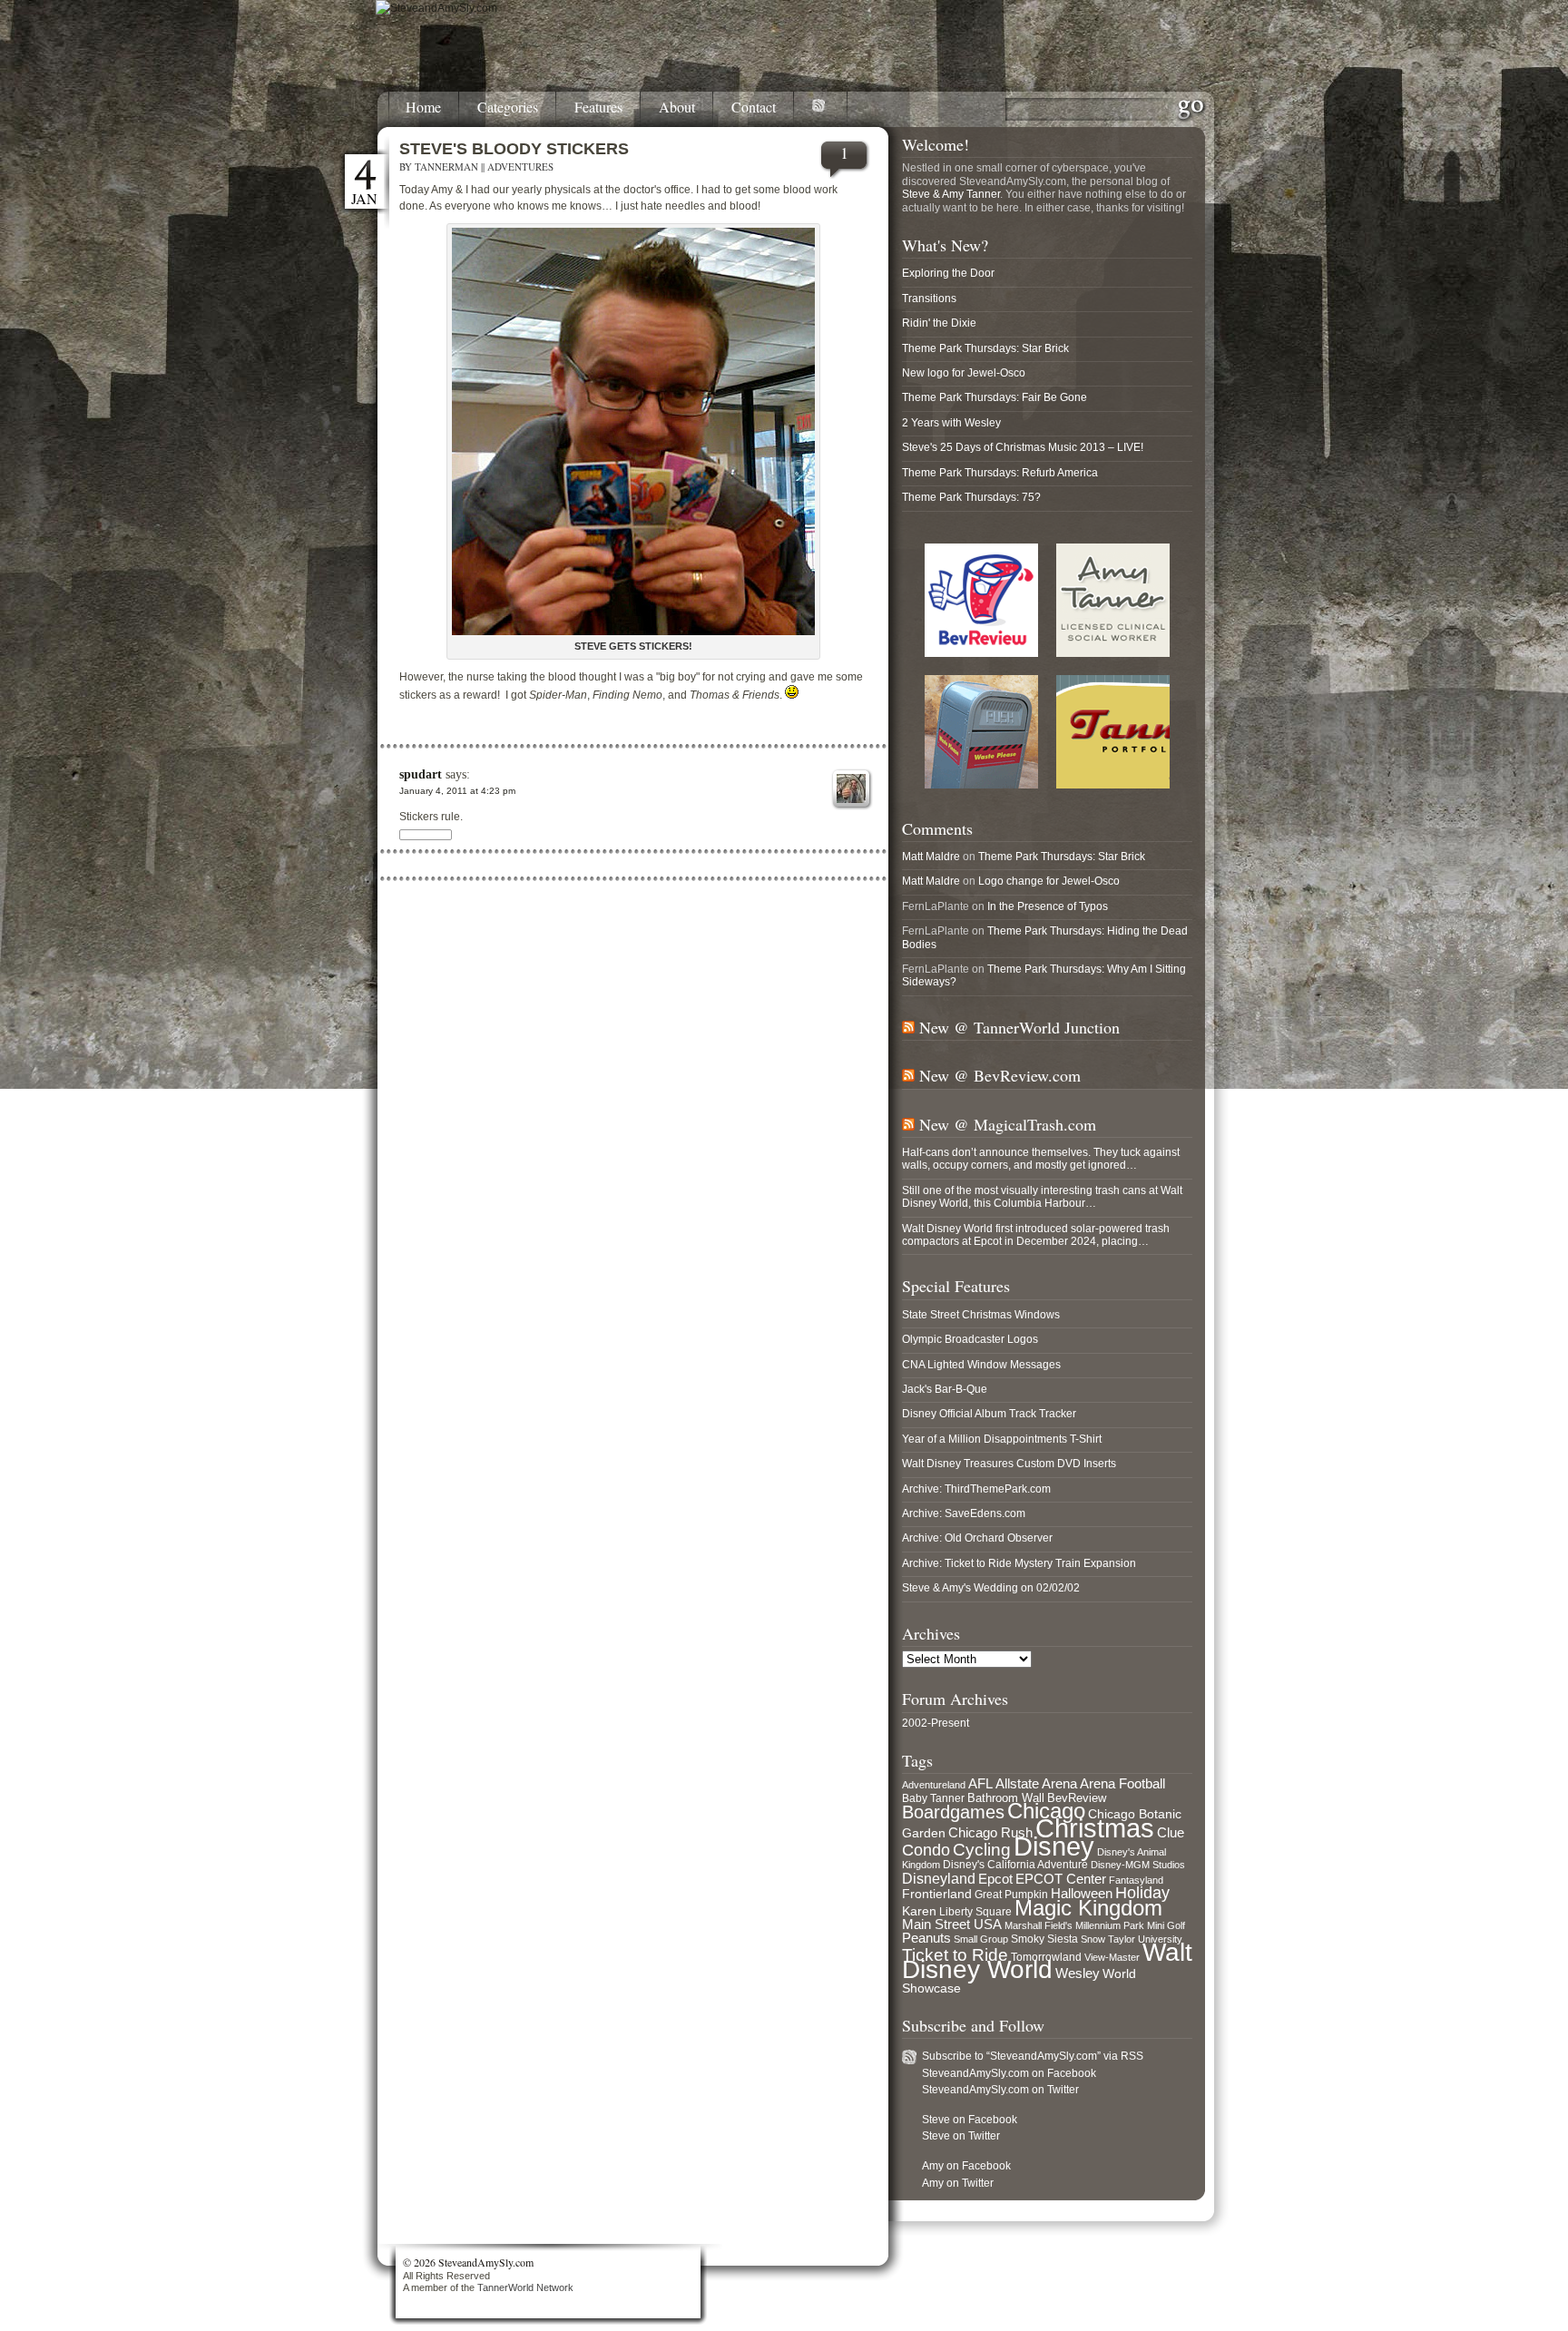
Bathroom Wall (1006, 1798)
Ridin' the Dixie (939, 323)
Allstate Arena (1036, 1784)
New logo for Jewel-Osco (964, 373)
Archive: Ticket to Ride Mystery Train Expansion (1019, 1563)
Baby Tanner (933, 1798)
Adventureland (934, 1785)
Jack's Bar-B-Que (945, 1389)
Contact (754, 108)
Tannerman (446, 166)
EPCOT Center (1061, 1879)
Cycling (982, 1850)
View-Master (1112, 1957)
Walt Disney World (1047, 1961)
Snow (1093, 1939)
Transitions (929, 299)
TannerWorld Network (525, 2287)
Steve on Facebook (970, 2120)
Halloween (1082, 1894)
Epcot (995, 1879)
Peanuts (926, 1938)
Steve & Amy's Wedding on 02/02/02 (991, 1588)
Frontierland (937, 1894)
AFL (980, 1783)
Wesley (1078, 1973)
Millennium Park (1110, 1925)
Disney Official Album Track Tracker (989, 1414)
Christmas (1095, 1828)
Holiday (1142, 1893)
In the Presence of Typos (1048, 906)
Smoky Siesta (1044, 1939)
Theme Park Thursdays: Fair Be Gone (995, 397)
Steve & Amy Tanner (951, 194)
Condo (926, 1850)
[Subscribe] (821, 109)
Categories (508, 108)
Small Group (981, 1939)
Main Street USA (952, 1925)
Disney (1054, 1846)
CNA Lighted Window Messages (981, 1365)
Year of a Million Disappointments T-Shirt (1002, 1439)
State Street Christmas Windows (981, 1315)
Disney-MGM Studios (1138, 1865)
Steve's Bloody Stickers (514, 149)
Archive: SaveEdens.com (964, 1513)
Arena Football (1122, 1783)
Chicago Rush (990, 1833)
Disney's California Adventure (1015, 1865)
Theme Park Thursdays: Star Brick (985, 348)
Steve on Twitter (961, 2136)
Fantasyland (1136, 1880)
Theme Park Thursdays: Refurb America (1000, 473)
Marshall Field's (1039, 1925)
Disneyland (939, 1878)
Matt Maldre (931, 857)
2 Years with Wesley (951, 423)
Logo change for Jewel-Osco (1049, 881)
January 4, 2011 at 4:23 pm (457, 791)
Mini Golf (1166, 1925)
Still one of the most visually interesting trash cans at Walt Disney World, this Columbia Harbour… (1042, 1197)
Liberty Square (975, 1912)
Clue (1171, 1833)
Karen (919, 1911)
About (677, 108)
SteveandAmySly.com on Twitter (1000, 2090)
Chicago (1046, 1811)
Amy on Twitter (958, 2183)
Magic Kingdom (1088, 1908)
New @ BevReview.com (1000, 1075)
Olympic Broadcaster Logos (970, 1339)
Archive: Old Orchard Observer (977, 1538)
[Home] (436, 8)
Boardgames (953, 1812)
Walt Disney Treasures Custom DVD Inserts (1009, 1464)
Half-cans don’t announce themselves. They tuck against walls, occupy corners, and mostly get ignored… (1041, 1159)
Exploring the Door (948, 273)
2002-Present (936, 1723)
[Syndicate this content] (908, 1027)
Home (423, 108)
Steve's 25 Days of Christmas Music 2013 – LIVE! (1023, 447)
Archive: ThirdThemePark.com (976, 1489)
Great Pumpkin (1011, 1895)
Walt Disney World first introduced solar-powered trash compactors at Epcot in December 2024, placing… (1036, 1235)
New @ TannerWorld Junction (1019, 1027)
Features (598, 108)
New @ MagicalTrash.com (1008, 1124)
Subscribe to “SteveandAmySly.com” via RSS (1033, 2056)
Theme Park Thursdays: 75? (971, 497)
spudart (421, 774)
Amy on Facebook (966, 2166)
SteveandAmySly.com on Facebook (1009, 2073)
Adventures (520, 166)
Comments (937, 828)
